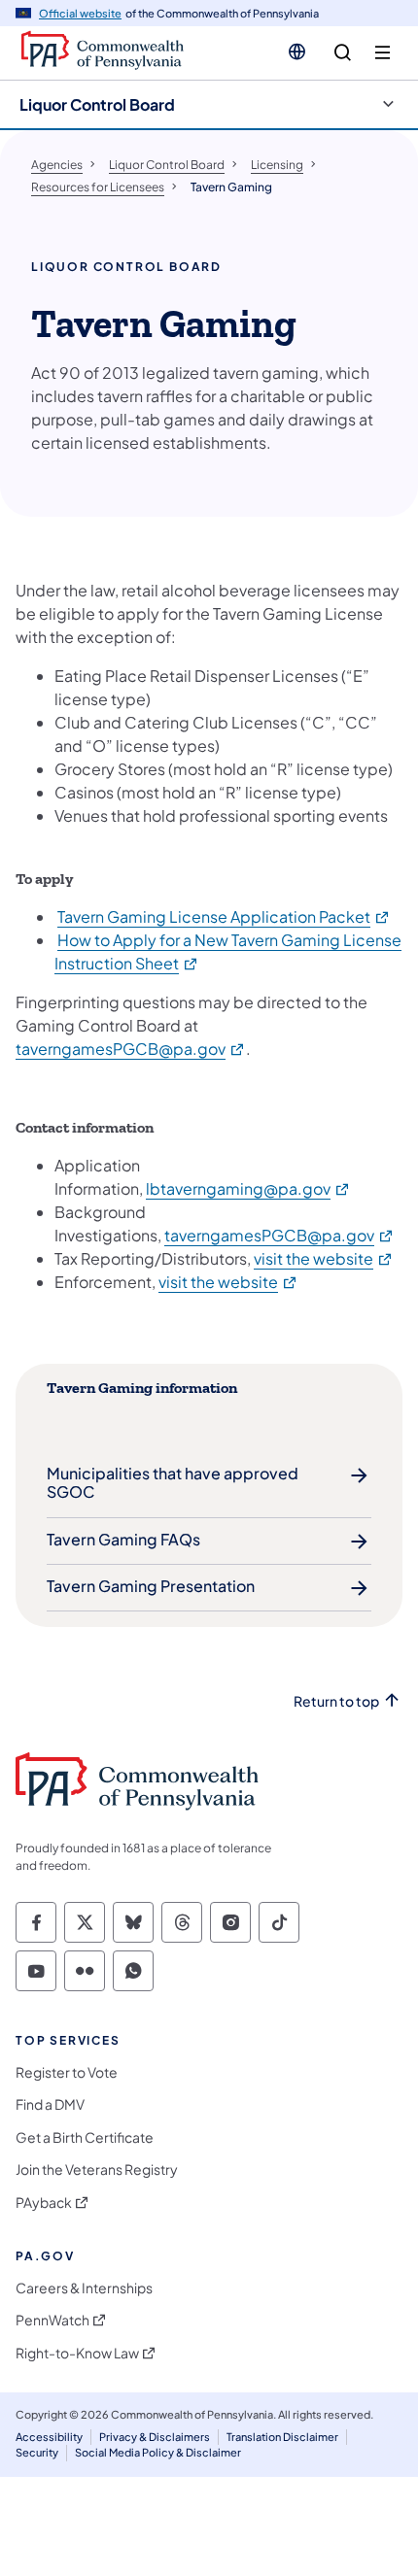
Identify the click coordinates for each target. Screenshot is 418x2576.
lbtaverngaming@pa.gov (248, 1188)
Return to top (336, 1701)
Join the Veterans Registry (97, 2169)
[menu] (383, 53)
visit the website (324, 1258)
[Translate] (297, 51)
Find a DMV (50, 2104)
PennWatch (52, 2320)
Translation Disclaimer (282, 2437)
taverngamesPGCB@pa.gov (131, 1049)
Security (37, 2452)
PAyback (44, 2203)
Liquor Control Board (97, 104)
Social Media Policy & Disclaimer (158, 2452)
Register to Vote (67, 2072)
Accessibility (49, 2437)
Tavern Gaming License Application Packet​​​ (224, 916)
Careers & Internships (84, 2288)
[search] (343, 53)
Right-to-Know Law (77, 2353)
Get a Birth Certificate (85, 2137)
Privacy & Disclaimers (155, 2437)
